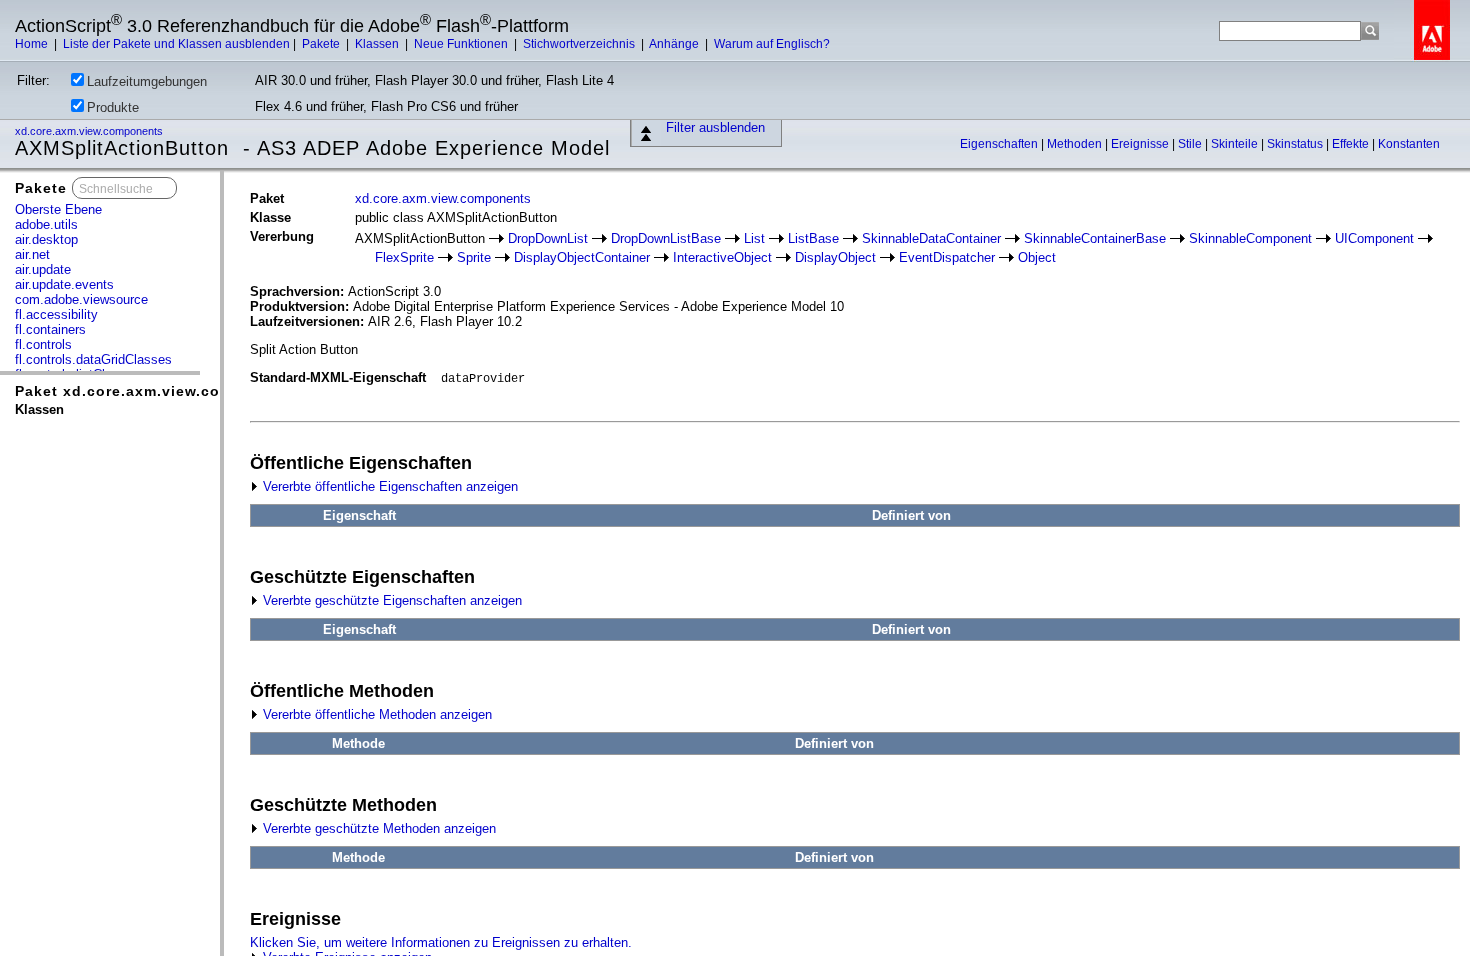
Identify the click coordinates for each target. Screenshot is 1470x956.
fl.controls (43, 344)
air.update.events (64, 284)
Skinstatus (1296, 144)
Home (33, 44)
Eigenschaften (1000, 144)
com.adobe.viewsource (81, 299)
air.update (43, 269)
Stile (1191, 144)
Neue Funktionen (462, 44)
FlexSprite (404, 257)
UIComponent (1374, 238)
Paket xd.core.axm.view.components (156, 391)
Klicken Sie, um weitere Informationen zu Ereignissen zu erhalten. (441, 942)
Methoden (1076, 144)
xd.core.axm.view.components (90, 131)
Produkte (113, 107)
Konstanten (1409, 144)
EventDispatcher (947, 257)
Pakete (322, 44)
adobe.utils (46, 224)
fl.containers (50, 329)
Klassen (378, 44)
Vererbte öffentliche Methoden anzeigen (375, 714)
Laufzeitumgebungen (147, 81)
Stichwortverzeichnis (580, 44)
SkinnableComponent (1250, 238)
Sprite (474, 257)
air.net (32, 254)
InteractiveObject (722, 257)
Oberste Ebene (58, 209)
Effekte (1352, 144)
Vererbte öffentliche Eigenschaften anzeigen (388, 486)
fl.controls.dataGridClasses (93, 359)
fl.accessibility (56, 314)
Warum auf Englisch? (772, 44)
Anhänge (675, 44)
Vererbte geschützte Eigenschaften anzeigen (390, 600)
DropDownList (548, 238)
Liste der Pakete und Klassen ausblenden (176, 44)
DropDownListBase (666, 238)
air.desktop (46, 239)
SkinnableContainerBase (1095, 238)
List (754, 238)
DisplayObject (835, 257)
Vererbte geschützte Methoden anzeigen (377, 828)
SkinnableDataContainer (931, 238)
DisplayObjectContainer (582, 257)
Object (1037, 257)
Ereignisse (1141, 144)
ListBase (813, 238)
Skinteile (1236, 144)
